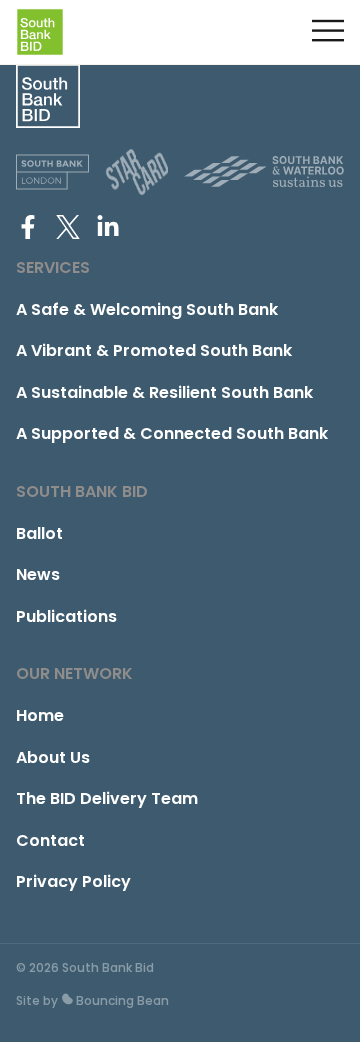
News (38, 574)
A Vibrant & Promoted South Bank (154, 350)
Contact (50, 840)
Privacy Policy (73, 881)
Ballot (39, 533)
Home (40, 715)
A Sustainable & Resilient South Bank (164, 392)
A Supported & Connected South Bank (172, 433)
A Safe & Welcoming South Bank (147, 309)
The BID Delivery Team (107, 798)
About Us (53, 757)
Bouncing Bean (121, 1000)
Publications (66, 616)
